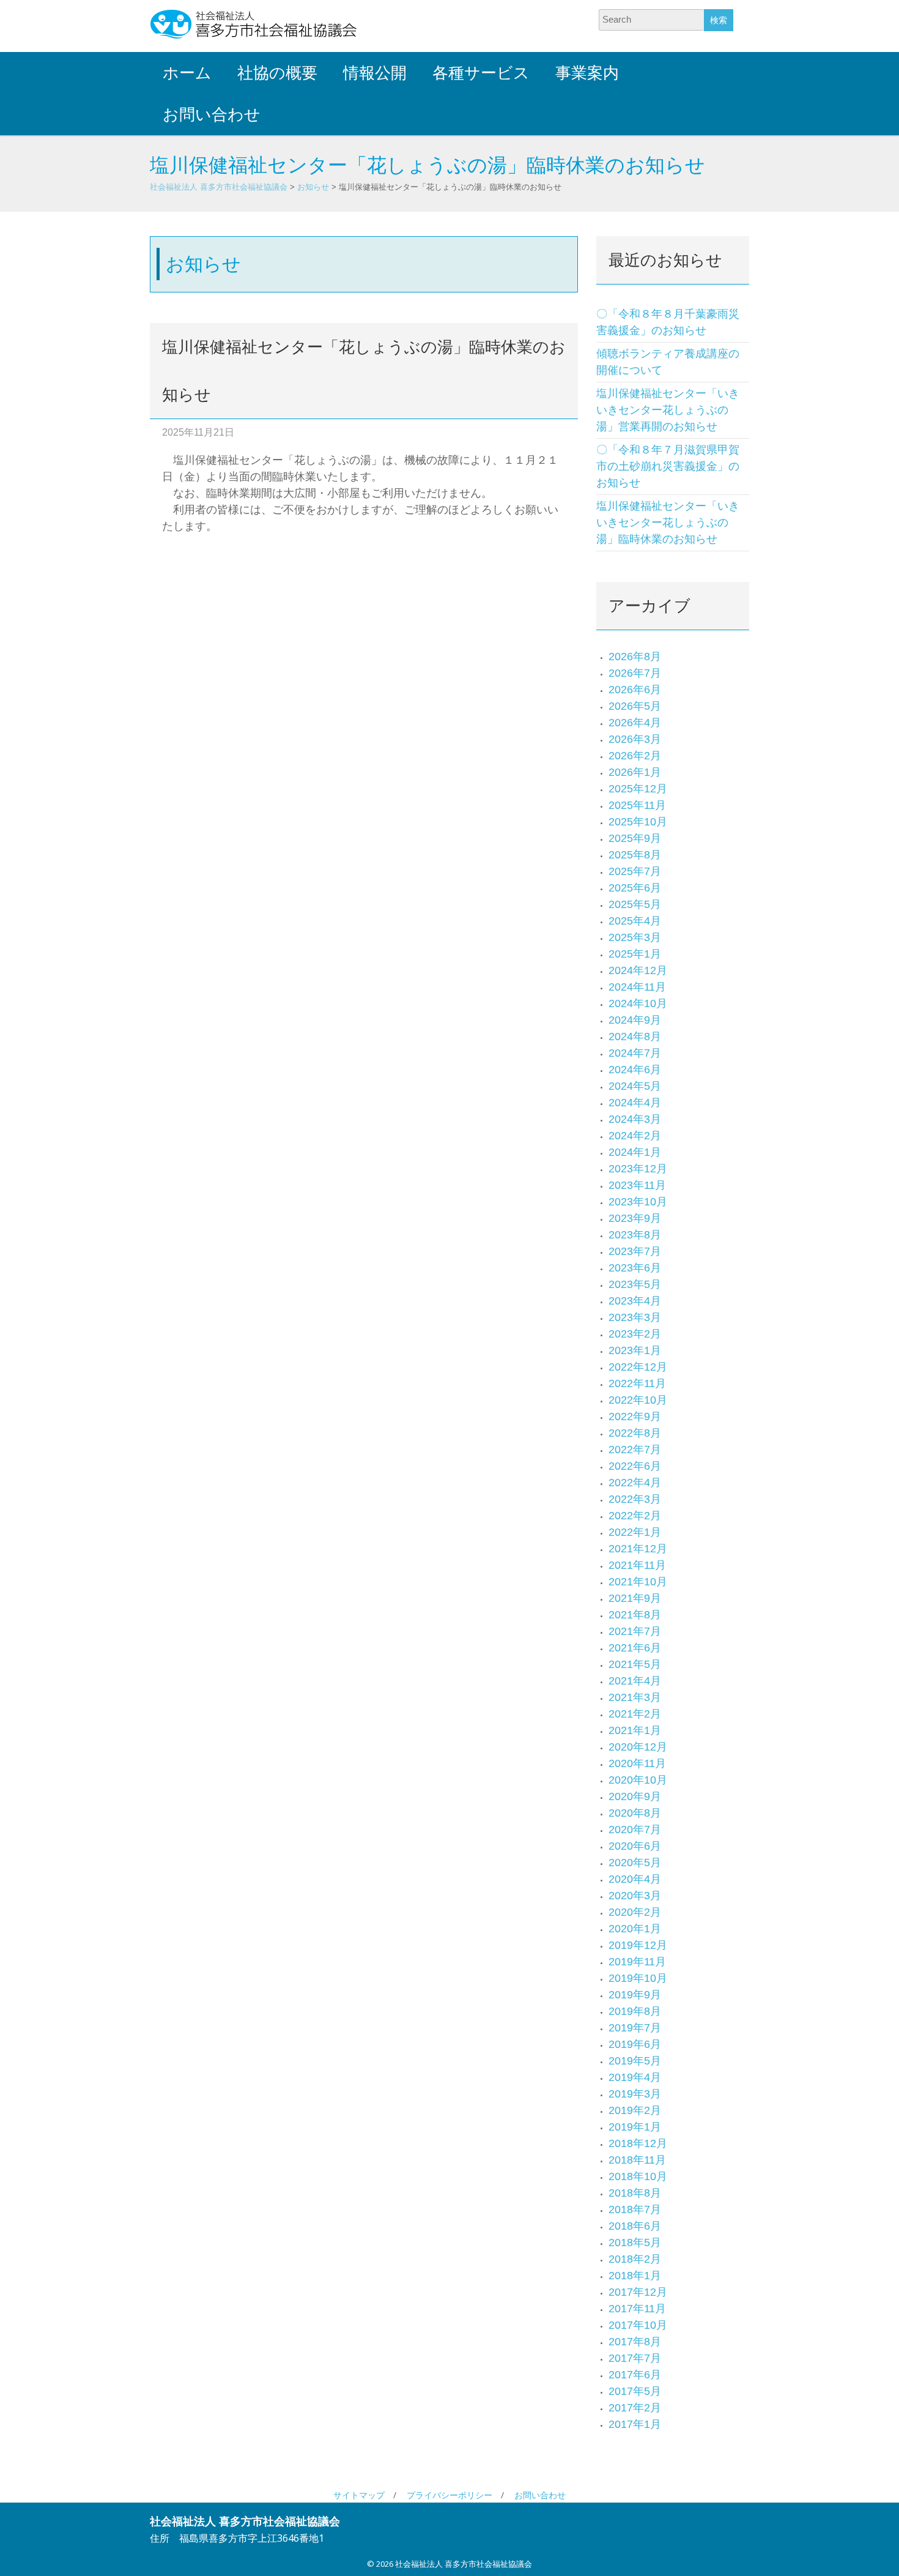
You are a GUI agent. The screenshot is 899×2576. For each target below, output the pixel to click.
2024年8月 (635, 1037)
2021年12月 (638, 1549)
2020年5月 (635, 1863)
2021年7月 (635, 1631)
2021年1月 (635, 1730)
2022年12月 (638, 1367)
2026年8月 (635, 657)
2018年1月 (635, 2276)
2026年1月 (635, 772)
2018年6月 (635, 2226)
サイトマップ (359, 2495)
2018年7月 (635, 2209)
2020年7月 (635, 1830)
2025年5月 (635, 904)
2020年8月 (635, 1813)
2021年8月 (635, 1615)
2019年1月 (635, 2127)
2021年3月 (635, 1697)
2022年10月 (638, 1400)
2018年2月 (635, 2259)
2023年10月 (638, 1202)
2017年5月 (635, 2391)
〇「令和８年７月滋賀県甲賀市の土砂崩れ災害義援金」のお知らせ (668, 466)
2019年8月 (635, 2011)
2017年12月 (638, 2292)
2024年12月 (638, 970)
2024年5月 (635, 1086)
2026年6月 (635, 690)
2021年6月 (635, 1648)
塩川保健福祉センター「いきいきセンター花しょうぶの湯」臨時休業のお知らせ (668, 523)
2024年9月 (635, 1020)
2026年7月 (635, 673)
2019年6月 (635, 2044)
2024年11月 (637, 987)
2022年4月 (635, 1483)
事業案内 (587, 73)
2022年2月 (635, 1516)
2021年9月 (635, 1598)
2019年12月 (638, 1945)
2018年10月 (638, 2176)
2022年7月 (635, 1450)
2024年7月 (635, 1053)
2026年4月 (635, 723)
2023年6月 (635, 1268)
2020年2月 (635, 1912)
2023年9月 (635, 1218)
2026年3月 (635, 739)
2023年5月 (635, 1284)
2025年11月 (637, 805)
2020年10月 (638, 1780)
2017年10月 (638, 2325)
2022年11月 (637, 1383)
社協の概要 (277, 73)
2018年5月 (635, 2243)
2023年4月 (635, 1301)
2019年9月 (635, 1995)
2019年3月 (635, 2094)
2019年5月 (635, 2061)
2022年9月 (635, 1416)
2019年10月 (638, 1978)
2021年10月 (638, 1582)
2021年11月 (637, 1565)
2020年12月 (638, 1747)
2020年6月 (635, 1846)
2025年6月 (635, 888)
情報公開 (375, 73)
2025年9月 (635, 838)
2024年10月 (638, 1003)
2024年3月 (635, 1119)
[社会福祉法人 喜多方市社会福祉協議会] (254, 24)
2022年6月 (635, 1466)
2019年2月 (635, 2110)
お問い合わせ (212, 114)
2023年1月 (635, 1350)
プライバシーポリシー (449, 2495)
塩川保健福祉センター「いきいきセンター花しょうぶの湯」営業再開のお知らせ (668, 410)
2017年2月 (635, 2408)
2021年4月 (635, 1681)
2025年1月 (635, 954)
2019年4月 (635, 2077)
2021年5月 (635, 1664)
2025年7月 (635, 871)
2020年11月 (637, 1763)
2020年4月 (635, 1879)
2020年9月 (635, 1796)
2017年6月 (635, 2375)
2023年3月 (635, 1317)
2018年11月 (637, 2160)
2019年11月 (637, 1962)
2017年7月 (635, 2358)
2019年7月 (635, 2028)
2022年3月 (635, 1499)
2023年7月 (635, 1251)
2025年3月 (635, 937)
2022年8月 (635, 1433)
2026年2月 (635, 756)
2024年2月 (635, 1136)
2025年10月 (638, 822)
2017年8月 (635, 2342)
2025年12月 (638, 789)
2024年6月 (635, 1070)
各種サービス (481, 73)
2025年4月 (635, 921)
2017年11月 (637, 2309)
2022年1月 (635, 1532)
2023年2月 (635, 1334)
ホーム (187, 73)
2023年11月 (637, 1185)
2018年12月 (638, 2143)
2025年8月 (635, 855)
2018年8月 (635, 2193)
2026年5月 (635, 706)
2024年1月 (635, 1152)
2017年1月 (635, 2424)
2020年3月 (635, 1896)
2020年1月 (635, 1929)
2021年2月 (635, 1714)
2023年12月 (638, 1169)
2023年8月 (635, 1235)
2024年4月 (635, 1103)
